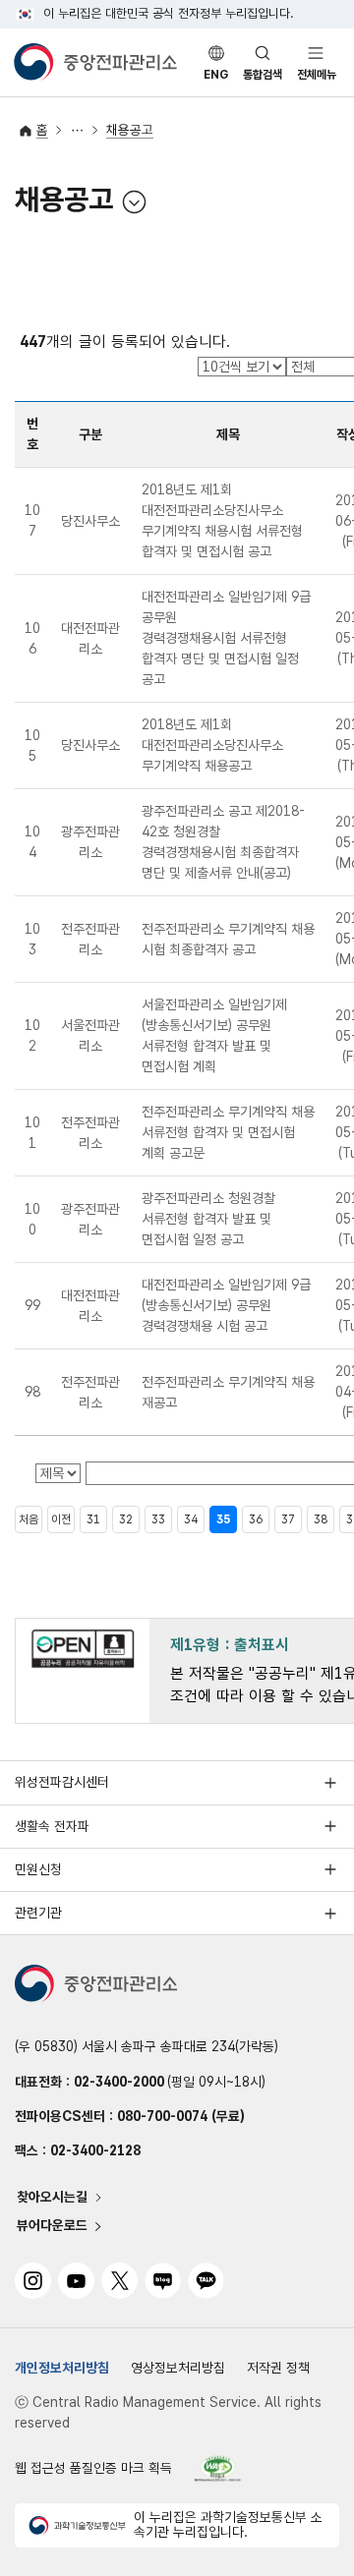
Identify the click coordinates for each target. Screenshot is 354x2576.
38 (321, 1519)
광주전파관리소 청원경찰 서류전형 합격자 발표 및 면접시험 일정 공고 (208, 1219)
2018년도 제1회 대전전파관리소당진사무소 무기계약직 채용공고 (212, 745)
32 (126, 1519)
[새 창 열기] (218, 2468)
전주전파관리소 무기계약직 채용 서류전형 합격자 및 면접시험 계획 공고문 (228, 1132)
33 (158, 1519)
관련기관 (38, 1913)
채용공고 (130, 130)
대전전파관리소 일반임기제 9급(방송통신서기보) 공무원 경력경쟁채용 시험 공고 (226, 1305)
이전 (61, 1519)
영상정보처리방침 (178, 2368)
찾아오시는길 (52, 2198)
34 (191, 1519)
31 (93, 1519)
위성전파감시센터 (62, 1782)
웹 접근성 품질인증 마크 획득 (93, 2468)
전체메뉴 (317, 75)
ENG (216, 75)
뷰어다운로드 (52, 2226)
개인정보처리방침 (62, 2368)
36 (256, 1519)
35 (223, 1519)
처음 (29, 1519)
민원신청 (38, 1869)
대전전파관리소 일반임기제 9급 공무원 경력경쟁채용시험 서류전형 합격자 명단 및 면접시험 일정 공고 (226, 638)
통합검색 (263, 75)
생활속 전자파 (52, 1826)
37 (288, 1519)
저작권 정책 (278, 2368)
